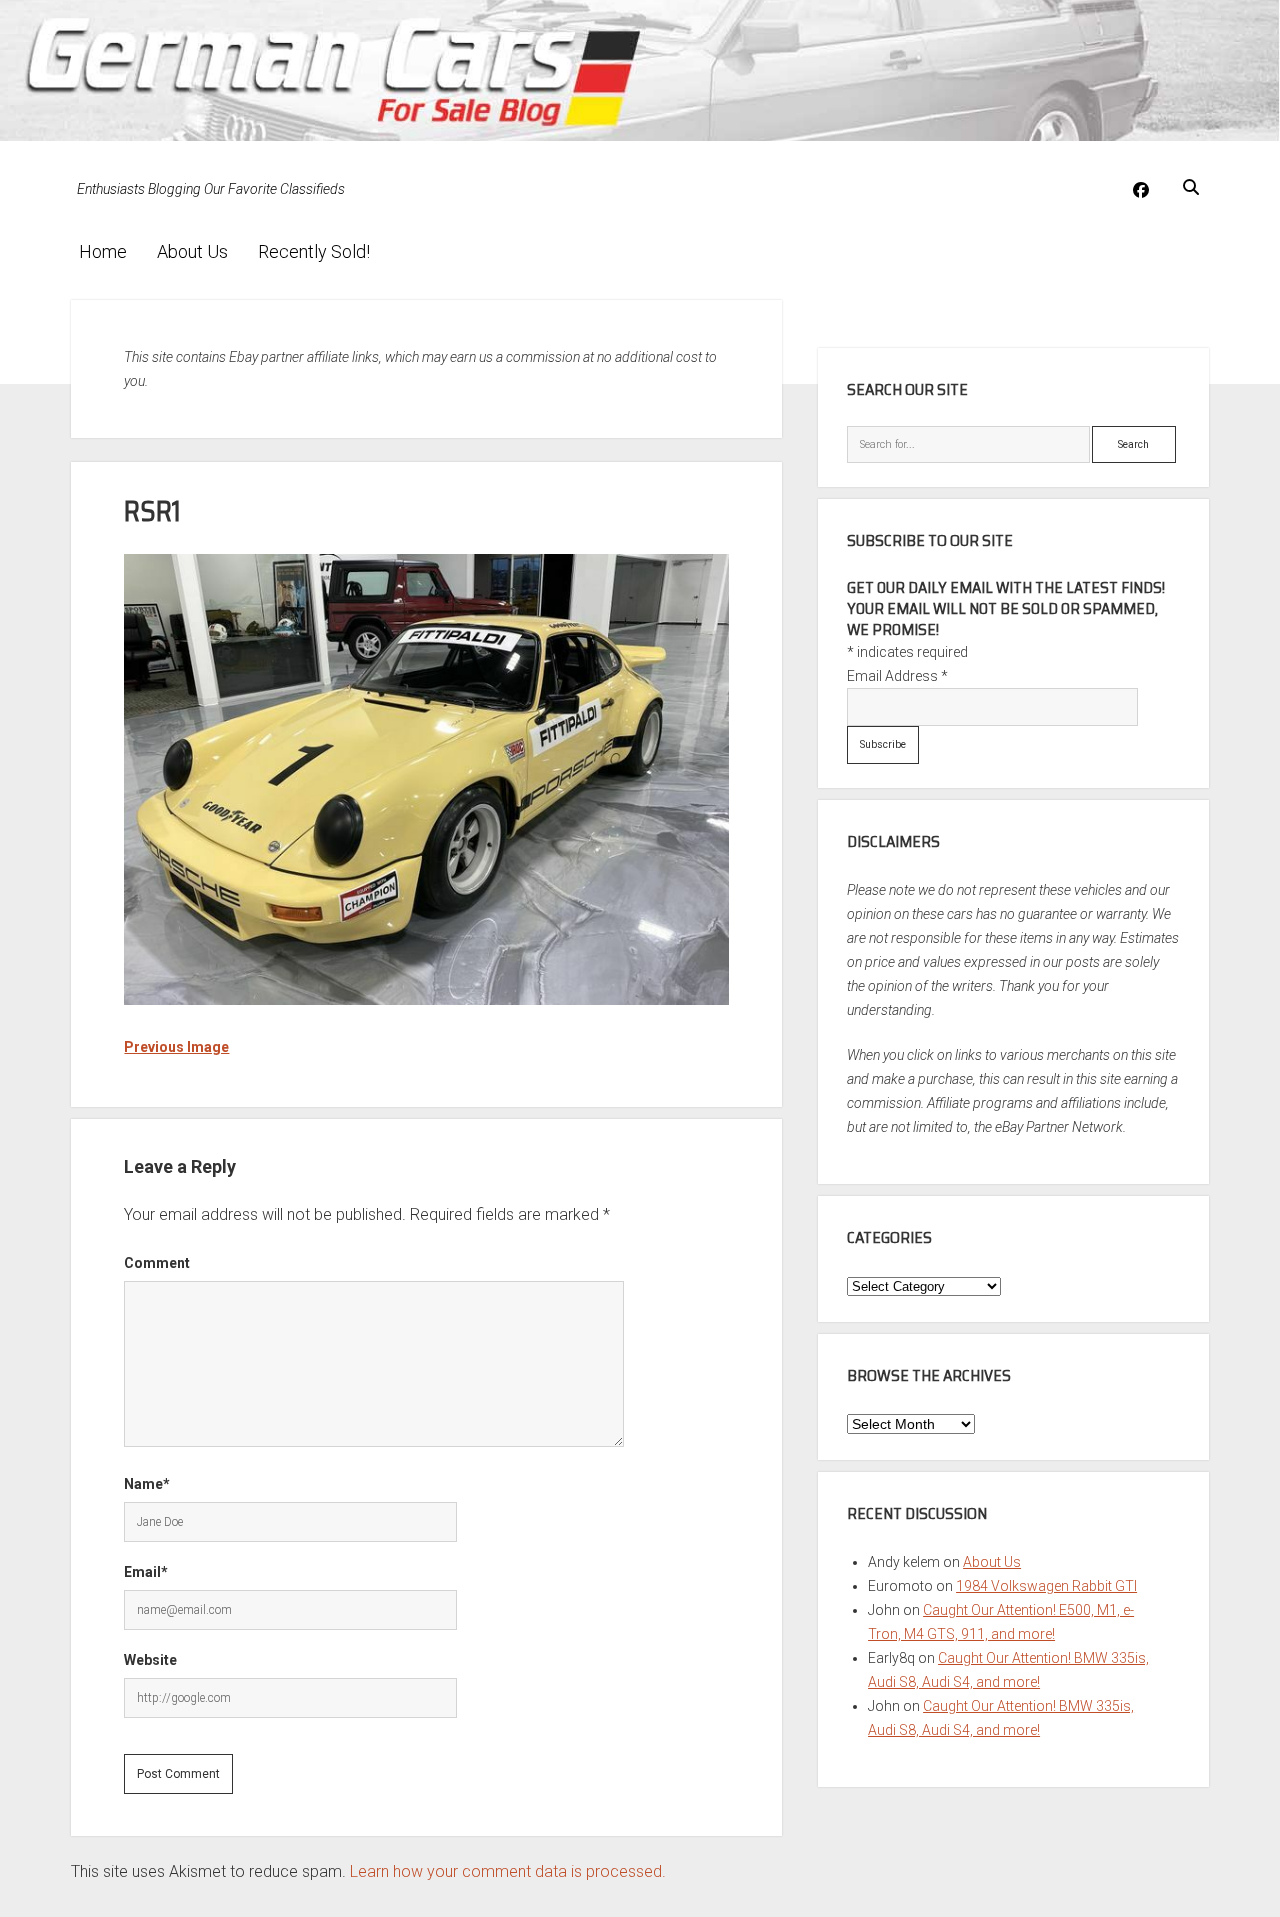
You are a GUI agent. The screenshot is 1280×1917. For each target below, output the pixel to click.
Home (103, 251)
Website (150, 1660)
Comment (157, 1263)
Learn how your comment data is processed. (508, 1871)
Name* (147, 1484)
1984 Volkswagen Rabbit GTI (1046, 1586)
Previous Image (176, 1047)
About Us (192, 251)
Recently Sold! (314, 251)
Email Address (897, 676)
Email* (146, 1572)
